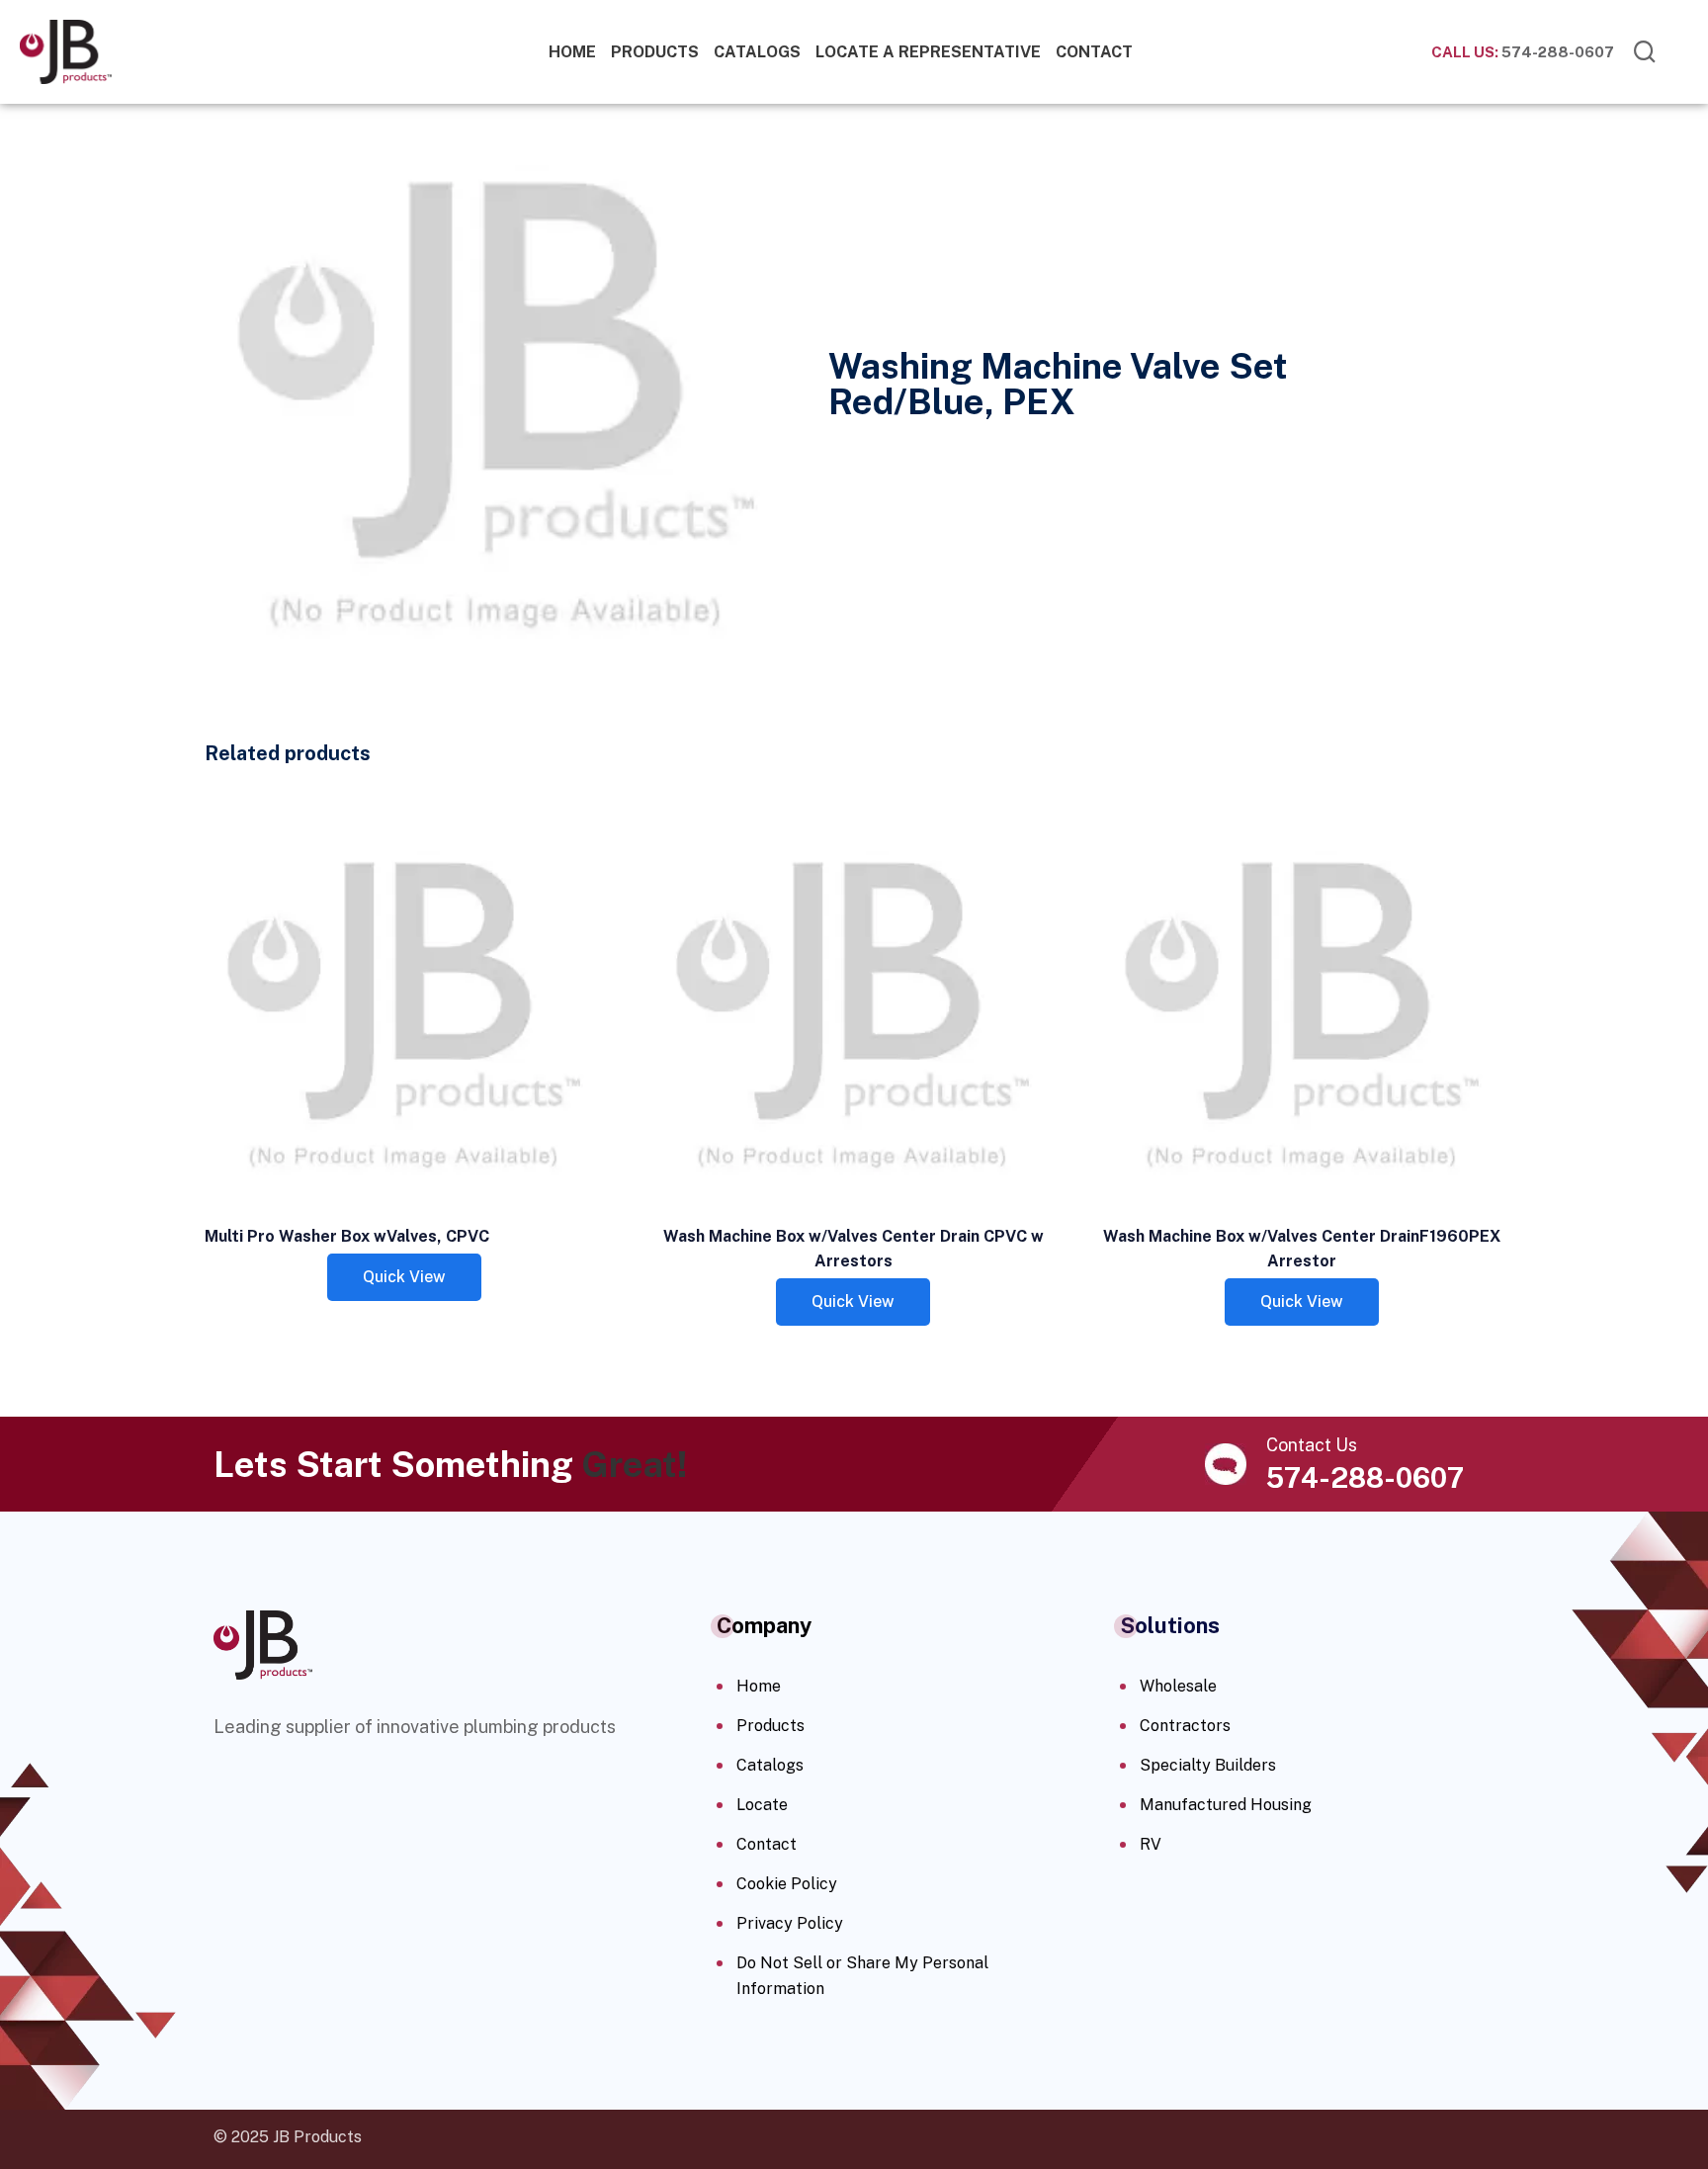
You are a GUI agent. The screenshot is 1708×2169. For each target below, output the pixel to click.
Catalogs (757, 52)
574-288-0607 (1523, 52)
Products (655, 52)
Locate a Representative (928, 52)
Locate (762, 1805)
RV (1151, 1844)
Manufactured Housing (1226, 1805)
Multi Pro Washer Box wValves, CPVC (347, 1236)
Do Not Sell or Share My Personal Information (862, 1976)
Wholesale (1178, 1686)
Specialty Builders (1208, 1765)
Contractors (1185, 1726)
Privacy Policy (790, 1923)
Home (572, 52)
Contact (1094, 52)
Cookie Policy (787, 1884)
